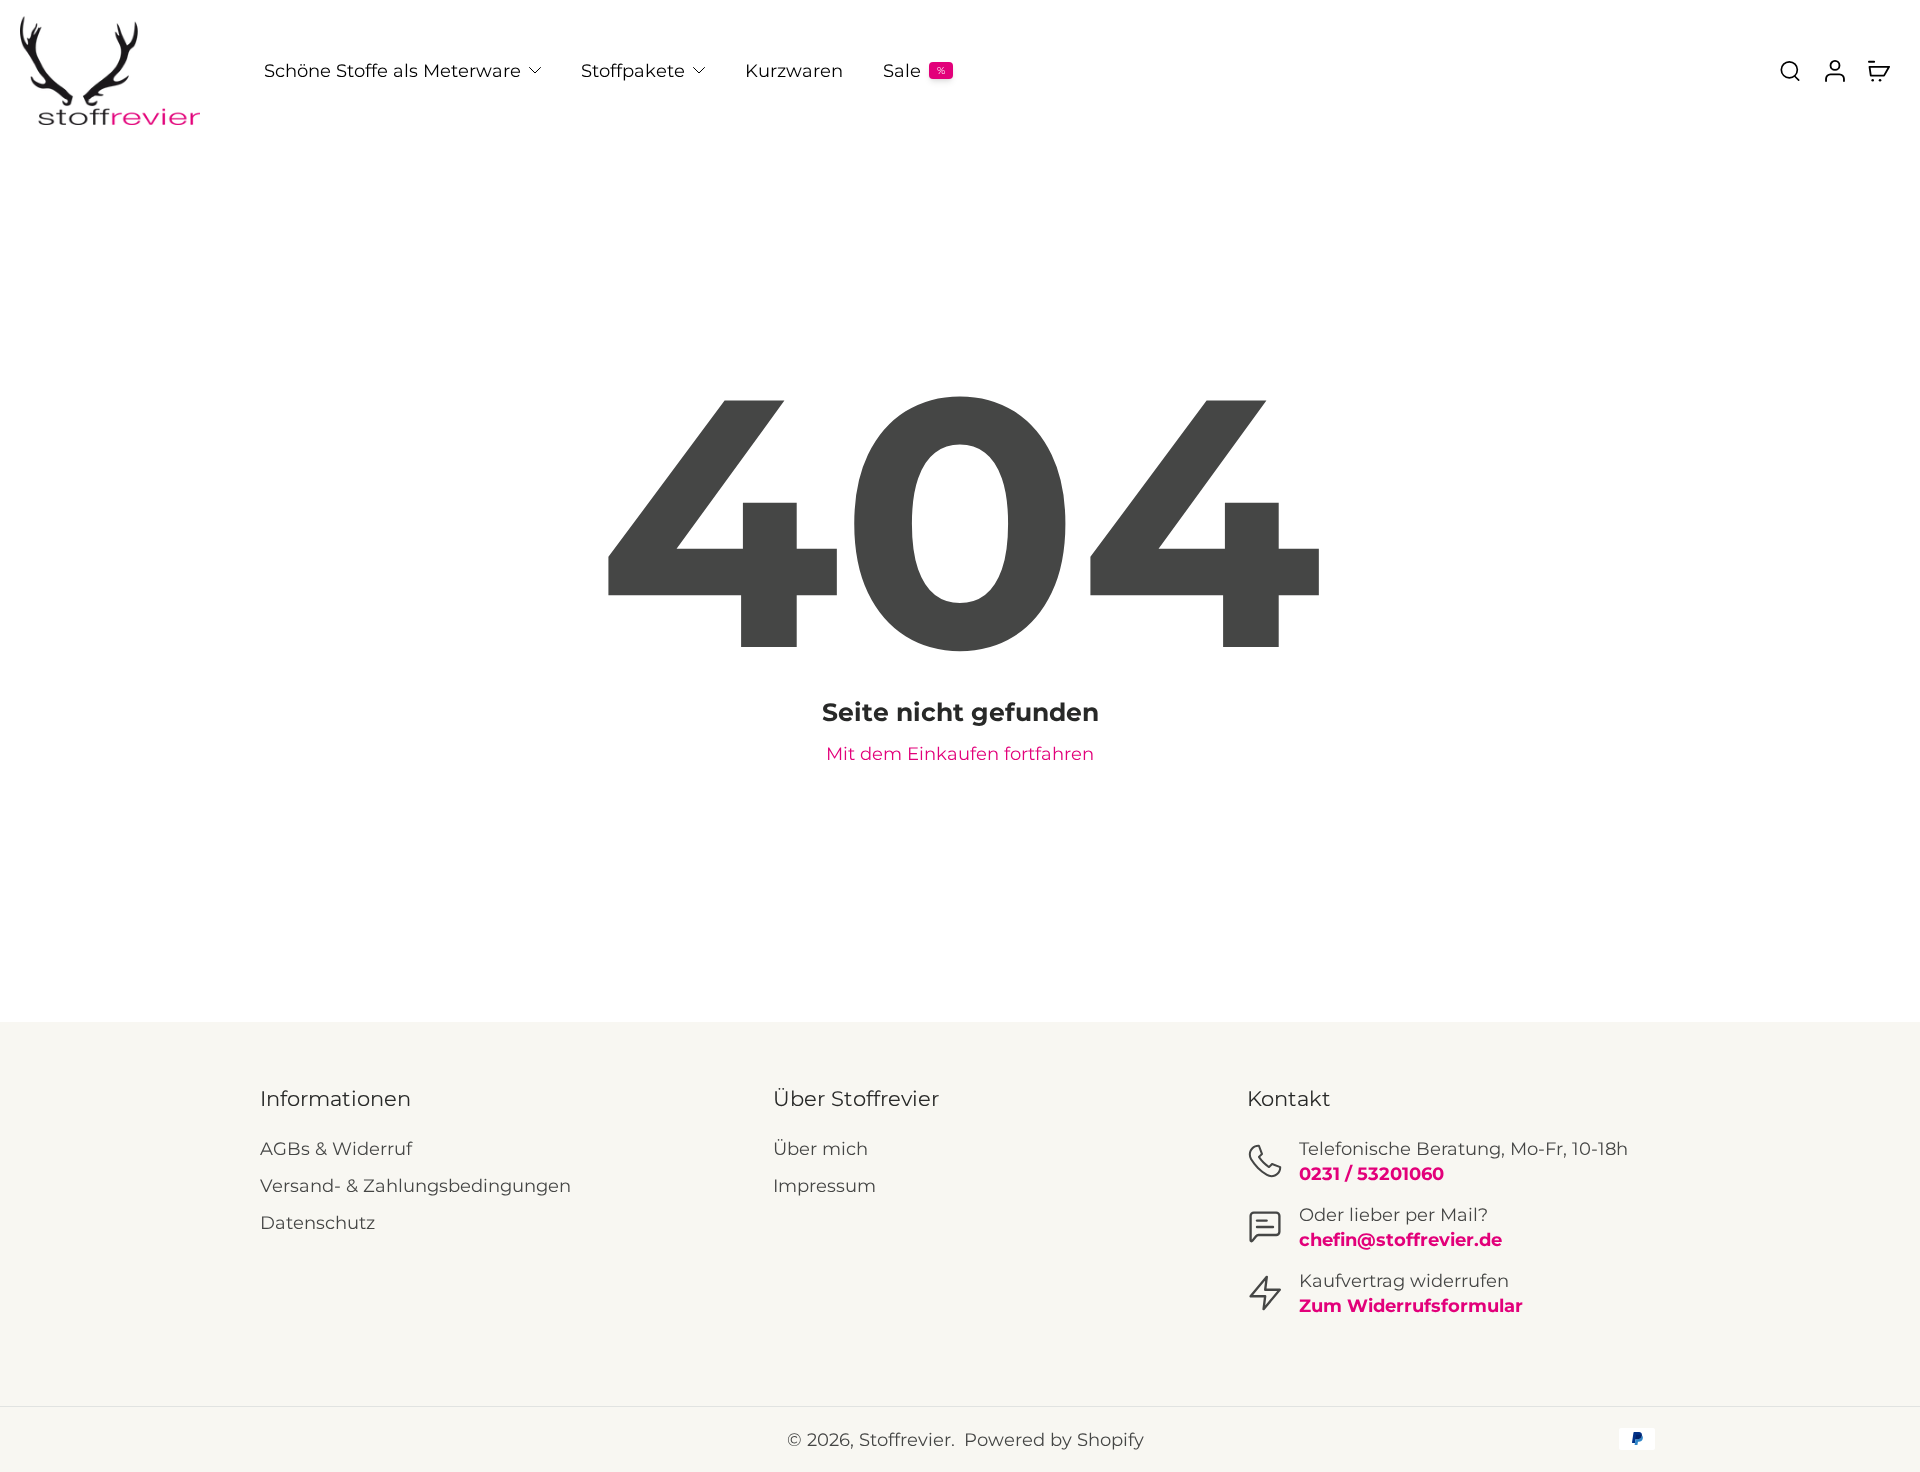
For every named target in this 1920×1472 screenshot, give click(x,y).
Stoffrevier (905, 1439)
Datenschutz (317, 1222)
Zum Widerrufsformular (1411, 1305)
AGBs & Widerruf (336, 1148)
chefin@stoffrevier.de (1400, 1239)
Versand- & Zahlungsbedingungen (415, 1185)
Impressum (824, 1185)
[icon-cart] (1878, 70)
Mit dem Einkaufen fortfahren (960, 753)
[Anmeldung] (1834, 70)
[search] (1790, 70)
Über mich (820, 1148)
